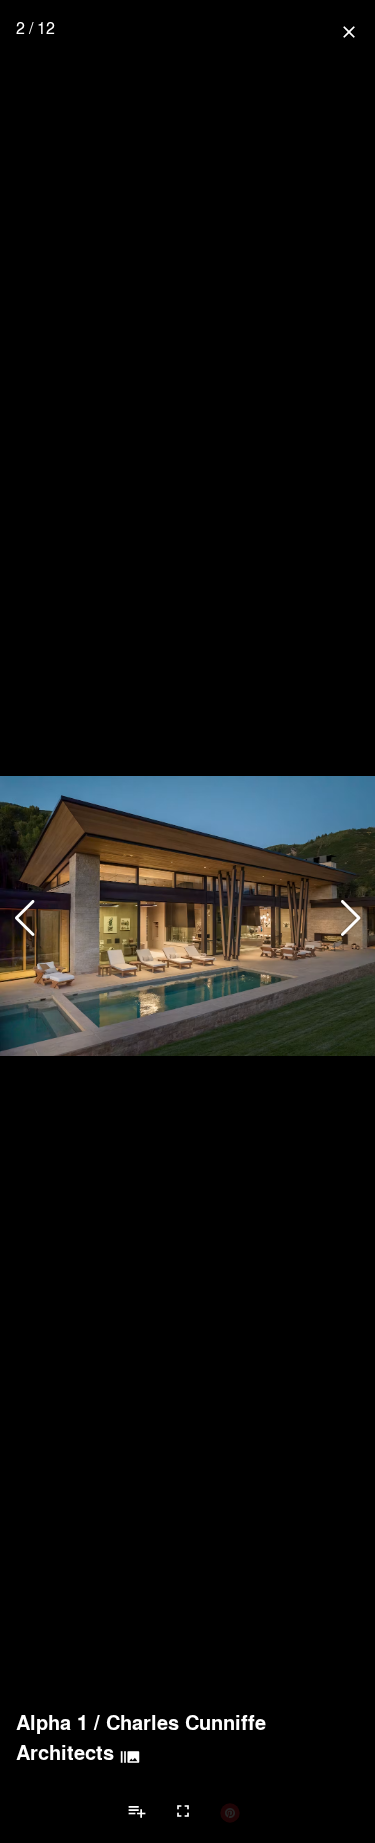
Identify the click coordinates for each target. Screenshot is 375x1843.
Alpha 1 (52, 1722)
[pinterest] (230, 1812)
